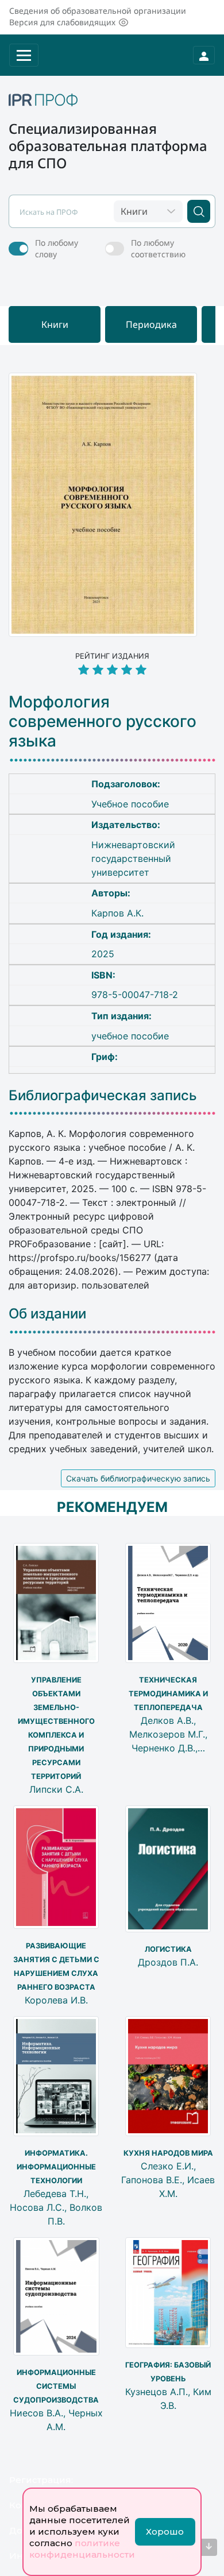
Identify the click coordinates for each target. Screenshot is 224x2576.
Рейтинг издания (112, 656)
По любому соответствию (158, 248)
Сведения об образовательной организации (98, 11)
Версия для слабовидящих (62, 22)
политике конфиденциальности (82, 2549)
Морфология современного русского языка (103, 721)
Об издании (47, 1314)
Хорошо (165, 2531)
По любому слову (57, 248)
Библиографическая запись (103, 1096)
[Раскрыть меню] (24, 55)
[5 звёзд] (112, 670)
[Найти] (199, 211)
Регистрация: (41, 2480)
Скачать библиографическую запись (138, 1478)
